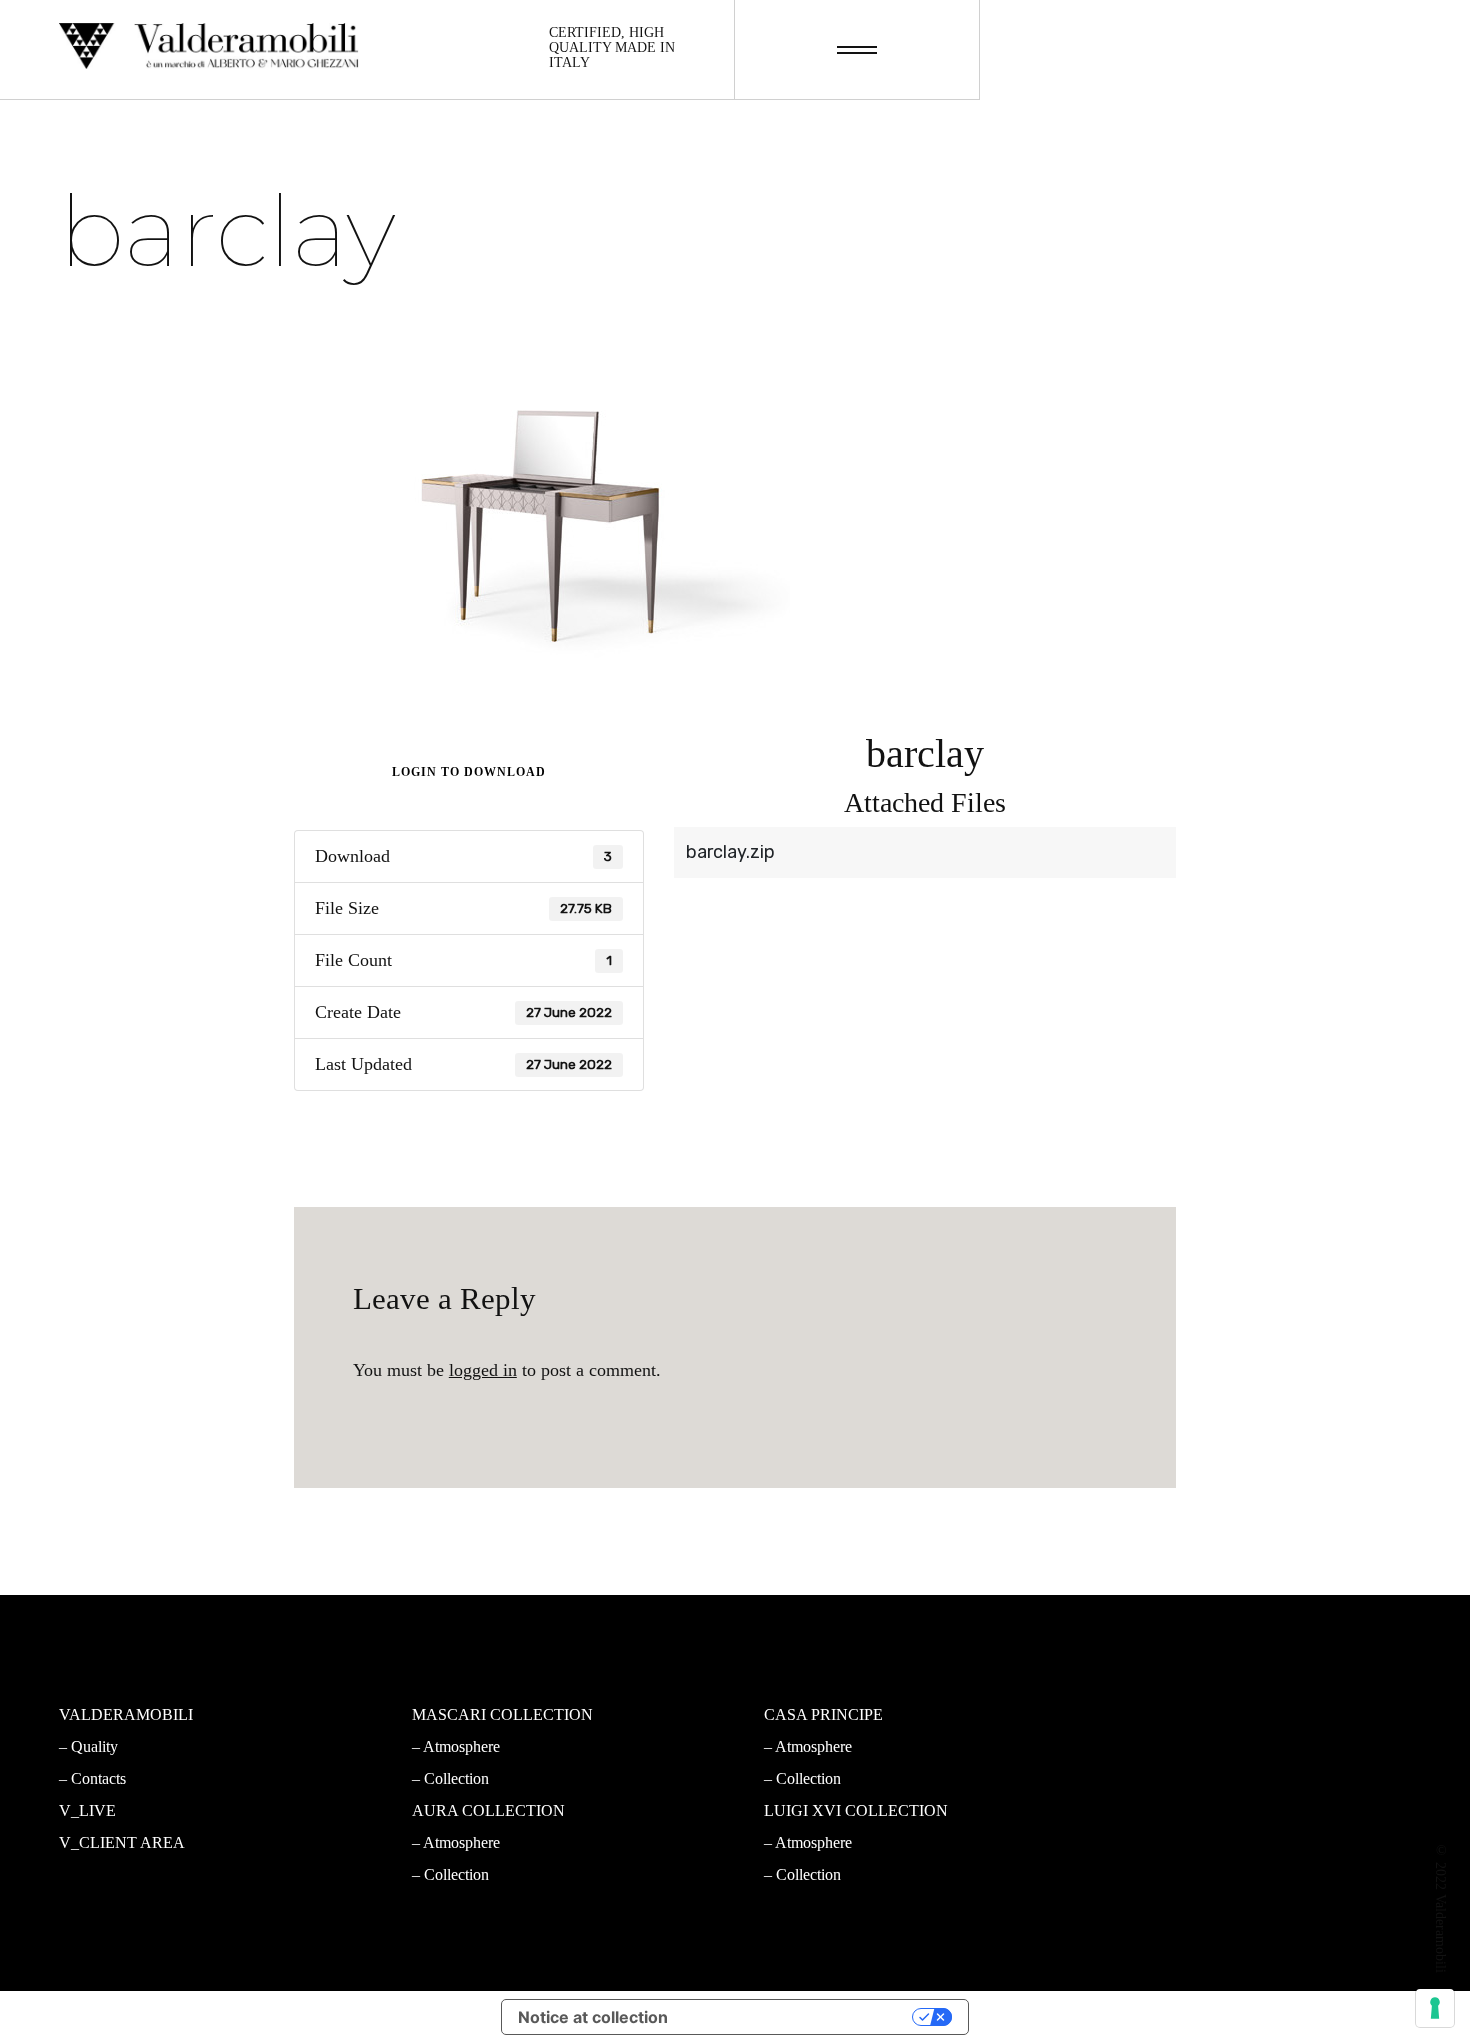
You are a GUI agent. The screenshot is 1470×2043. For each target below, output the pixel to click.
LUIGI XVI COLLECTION (856, 1810)
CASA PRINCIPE (823, 1714)
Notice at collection (593, 2017)
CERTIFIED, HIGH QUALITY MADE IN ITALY (612, 48)
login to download (469, 772)
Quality (94, 1746)
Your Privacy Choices (800, 2017)
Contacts (98, 1778)
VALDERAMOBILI (126, 1714)
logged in (483, 1370)
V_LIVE (87, 1810)
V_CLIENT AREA (122, 1842)
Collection (456, 1778)
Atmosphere (461, 1746)
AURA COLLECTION (488, 1810)
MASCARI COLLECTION (502, 1714)
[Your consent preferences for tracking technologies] (1435, 2008)
